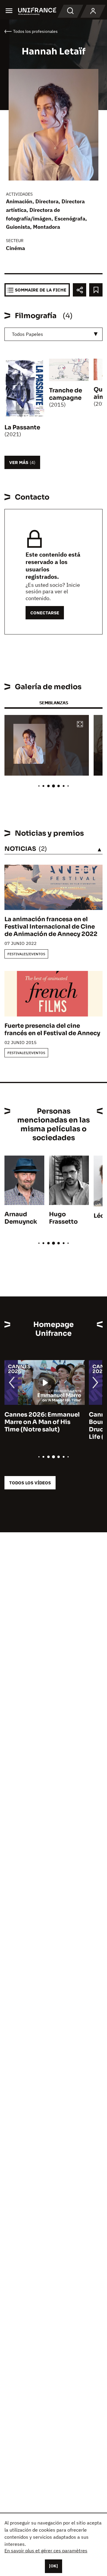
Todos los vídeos (30, 1483)
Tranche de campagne (66, 394)
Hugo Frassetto (63, 1218)
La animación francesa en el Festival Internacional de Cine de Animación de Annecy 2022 (51, 927)
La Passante (22, 427)
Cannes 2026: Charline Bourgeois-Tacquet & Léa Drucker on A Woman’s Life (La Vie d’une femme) (43, 1426)
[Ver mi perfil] (93, 11)
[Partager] (80, 290)
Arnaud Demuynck (21, 1218)
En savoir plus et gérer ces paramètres (46, 2551)
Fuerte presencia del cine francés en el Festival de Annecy (52, 1030)
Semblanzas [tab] (54, 703)
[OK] (53, 2566)
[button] (80, 725)
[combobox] (53, 334)
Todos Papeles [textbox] (27, 334)
